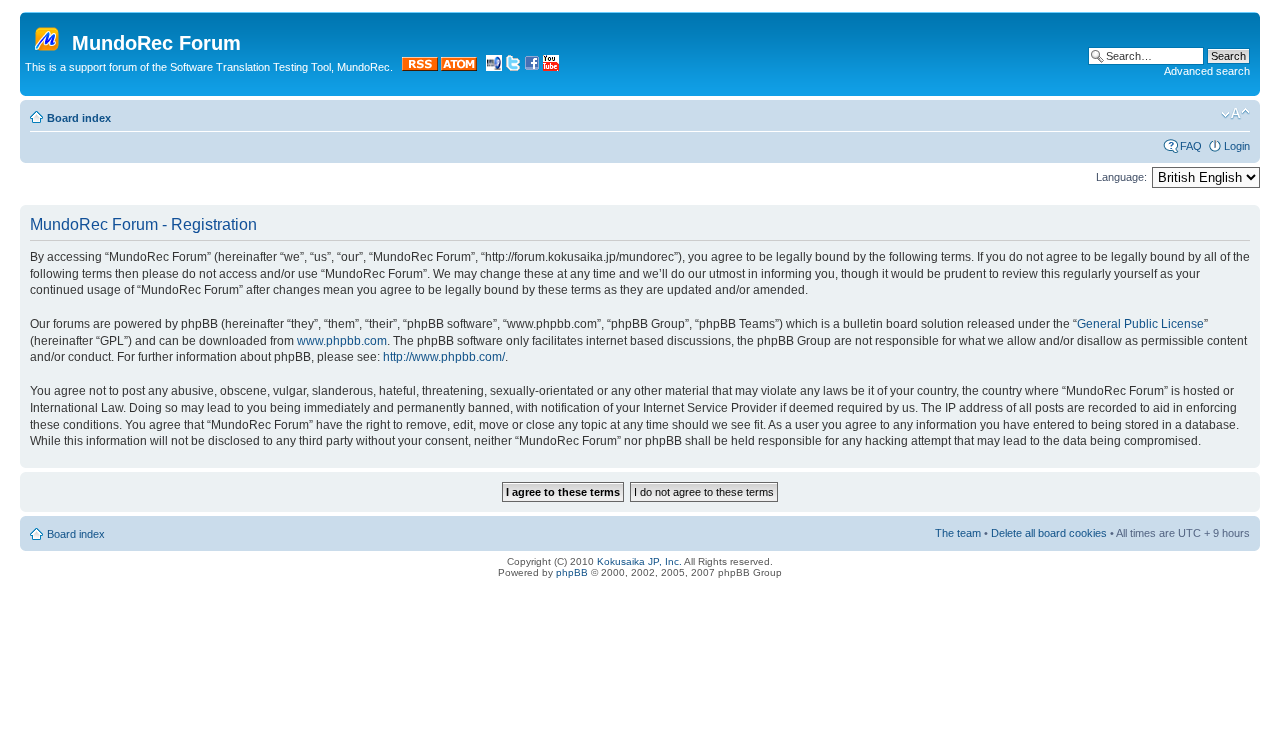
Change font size (1235, 114)
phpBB (572, 572)
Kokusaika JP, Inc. (639, 561)
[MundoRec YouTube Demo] (551, 67)
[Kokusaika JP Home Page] (494, 67)
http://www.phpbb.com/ (444, 357)
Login (1237, 146)
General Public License (1140, 324)
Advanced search (1207, 71)
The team (958, 533)
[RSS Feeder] (420, 67)
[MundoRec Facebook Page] (532, 67)
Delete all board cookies (1049, 533)
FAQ (1191, 146)
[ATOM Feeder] (459, 67)
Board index (79, 118)
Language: (1121, 177)
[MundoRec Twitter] (513, 67)
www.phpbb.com (342, 341)
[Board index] (48, 35)
